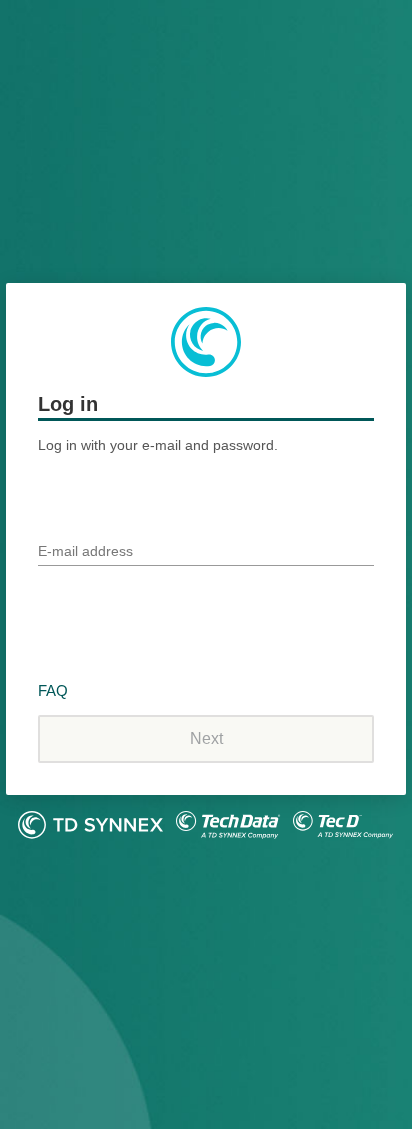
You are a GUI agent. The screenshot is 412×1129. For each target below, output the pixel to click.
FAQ (53, 690)
